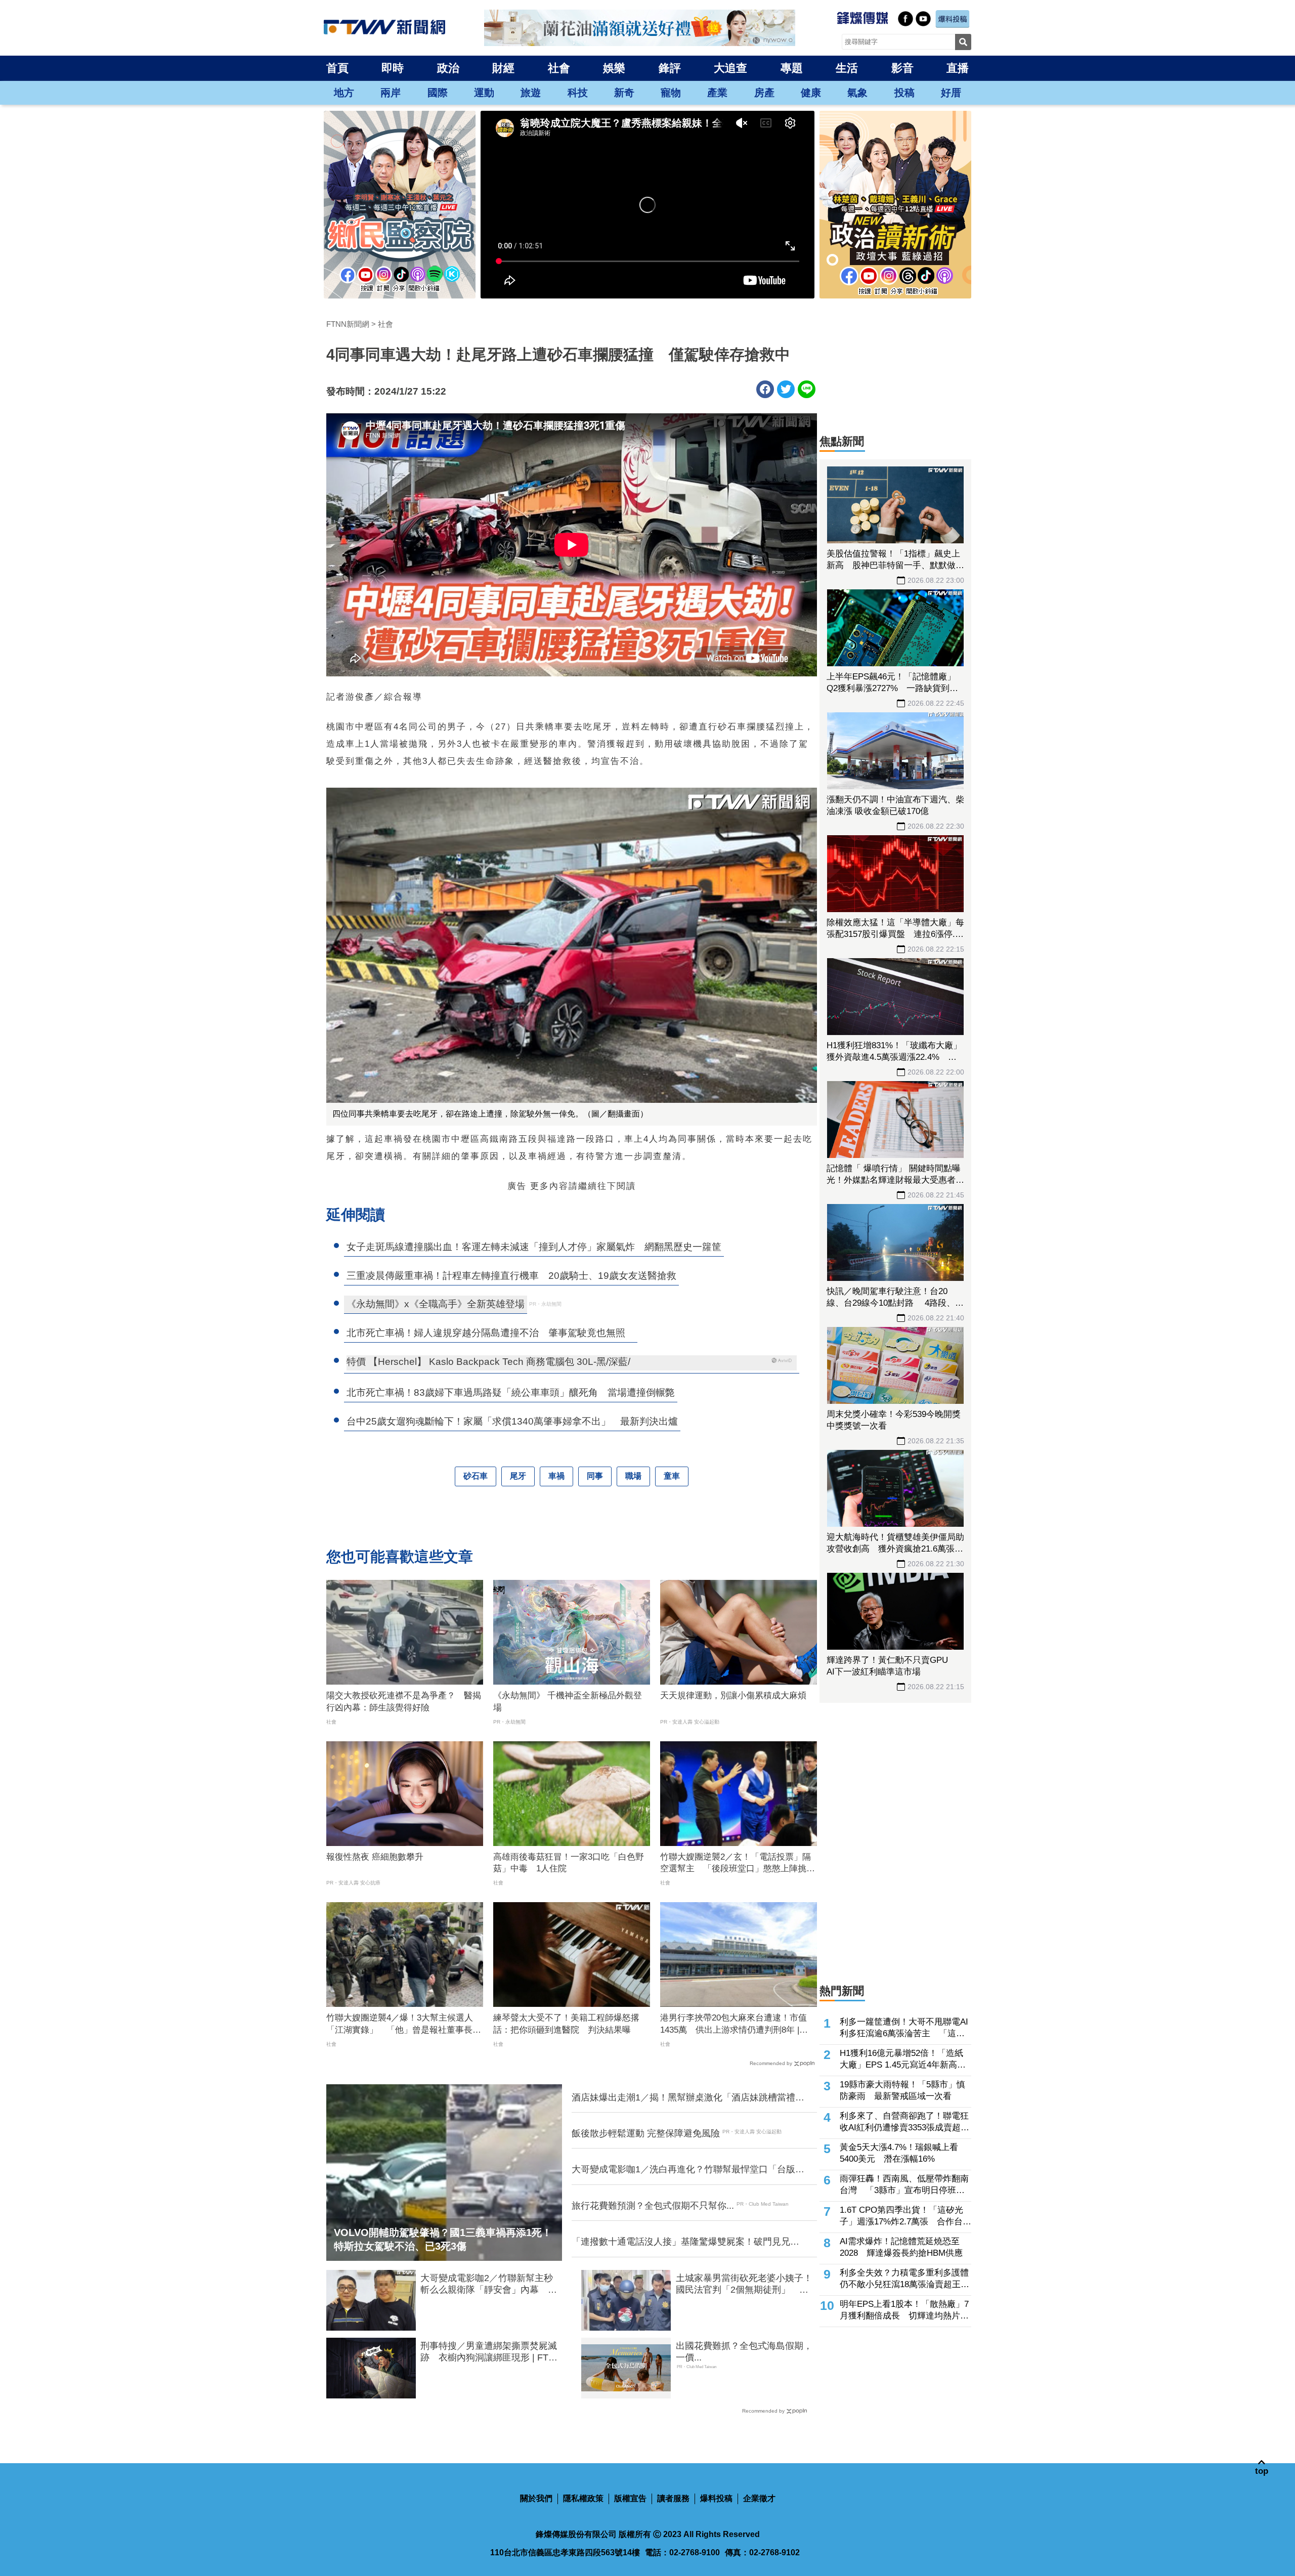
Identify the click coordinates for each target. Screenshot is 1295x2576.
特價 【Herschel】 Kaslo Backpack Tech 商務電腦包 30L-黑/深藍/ (488, 1362)
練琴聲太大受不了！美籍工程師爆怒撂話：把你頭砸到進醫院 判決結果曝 (566, 2024)
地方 (344, 93)
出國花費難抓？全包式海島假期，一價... (744, 2352)
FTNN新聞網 (348, 324)
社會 (559, 68)
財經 (503, 68)
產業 (717, 93)
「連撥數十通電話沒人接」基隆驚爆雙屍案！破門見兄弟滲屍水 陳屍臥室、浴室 (685, 2242)
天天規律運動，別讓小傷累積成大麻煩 (733, 1695)
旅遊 (531, 93)
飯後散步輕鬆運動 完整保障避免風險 (646, 2133)
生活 (847, 68)
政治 (448, 68)
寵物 (671, 93)
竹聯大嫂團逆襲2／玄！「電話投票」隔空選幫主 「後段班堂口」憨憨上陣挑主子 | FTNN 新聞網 (738, 1864)
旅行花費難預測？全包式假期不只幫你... (653, 2206)
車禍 (556, 1476)
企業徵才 (759, 2498)
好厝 (951, 93)
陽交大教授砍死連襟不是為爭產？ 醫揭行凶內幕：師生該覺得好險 (404, 1702)
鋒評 (670, 68)
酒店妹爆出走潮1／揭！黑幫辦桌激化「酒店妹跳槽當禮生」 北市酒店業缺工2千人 (683, 2098)
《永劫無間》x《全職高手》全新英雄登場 (436, 1304)
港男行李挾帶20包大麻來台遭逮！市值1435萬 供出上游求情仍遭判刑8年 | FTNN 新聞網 (733, 2025)
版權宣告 (630, 2498)
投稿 (904, 93)
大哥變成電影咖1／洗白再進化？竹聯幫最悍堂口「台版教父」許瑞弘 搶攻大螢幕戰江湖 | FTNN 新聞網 (688, 2170)
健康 (811, 93)
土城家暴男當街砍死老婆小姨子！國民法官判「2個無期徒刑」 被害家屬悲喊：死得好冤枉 (744, 2285)
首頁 (337, 68)
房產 (764, 93)
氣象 (857, 93)
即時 (393, 68)
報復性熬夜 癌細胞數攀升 (375, 1857)
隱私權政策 (583, 2498)
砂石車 (476, 1476)
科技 (578, 93)
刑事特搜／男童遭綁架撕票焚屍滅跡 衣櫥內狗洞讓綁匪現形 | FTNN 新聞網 (491, 2352)
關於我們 (536, 2498)
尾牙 (518, 1476)
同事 (595, 1476)
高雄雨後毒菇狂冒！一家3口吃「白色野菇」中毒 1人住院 (569, 1863)
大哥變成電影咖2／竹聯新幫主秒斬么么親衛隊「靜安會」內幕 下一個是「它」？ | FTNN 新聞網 (489, 2285)
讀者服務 (673, 2498)
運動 (484, 93)
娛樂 (614, 68)
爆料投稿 (716, 2498)
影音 (902, 68)
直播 (958, 68)
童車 (672, 1476)
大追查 (730, 68)
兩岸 (391, 93)
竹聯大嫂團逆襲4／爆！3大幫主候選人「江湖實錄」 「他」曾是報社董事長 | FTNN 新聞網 (402, 2025)
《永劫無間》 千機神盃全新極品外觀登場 (568, 1702)
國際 (438, 93)
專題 (792, 68)
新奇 (624, 93)
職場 (633, 1476)
